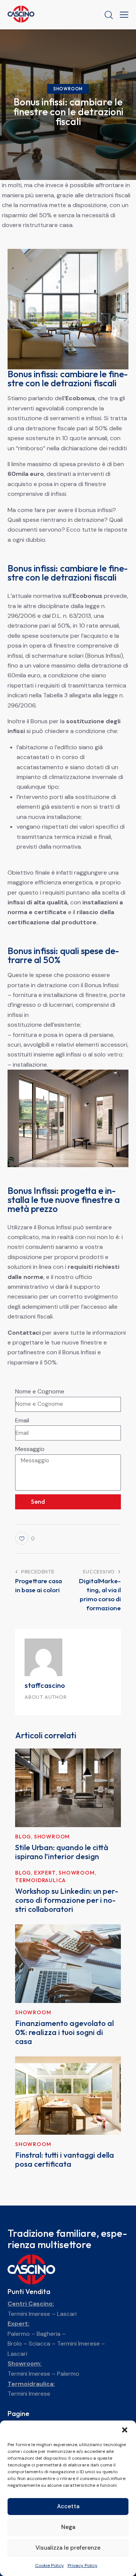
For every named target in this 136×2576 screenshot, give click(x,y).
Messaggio (30, 1449)
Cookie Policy (49, 2565)
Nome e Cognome (40, 1391)
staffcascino (45, 1685)
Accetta (68, 2506)
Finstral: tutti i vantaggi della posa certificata (65, 2160)
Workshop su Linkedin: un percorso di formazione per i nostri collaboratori (67, 1900)
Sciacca (39, 2344)
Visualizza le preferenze (68, 2548)
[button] (125, 2430)
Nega (68, 2527)
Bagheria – (51, 2334)
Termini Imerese (29, 2314)
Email (22, 1420)
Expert (45, 1873)
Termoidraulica (40, 1880)
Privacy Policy (83, 2565)
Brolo (15, 2344)
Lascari (67, 2314)
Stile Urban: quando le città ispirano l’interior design (62, 1852)
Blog (23, 1837)
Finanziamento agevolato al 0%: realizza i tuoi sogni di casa (64, 2032)
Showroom (68, 89)
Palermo (19, 2334)
